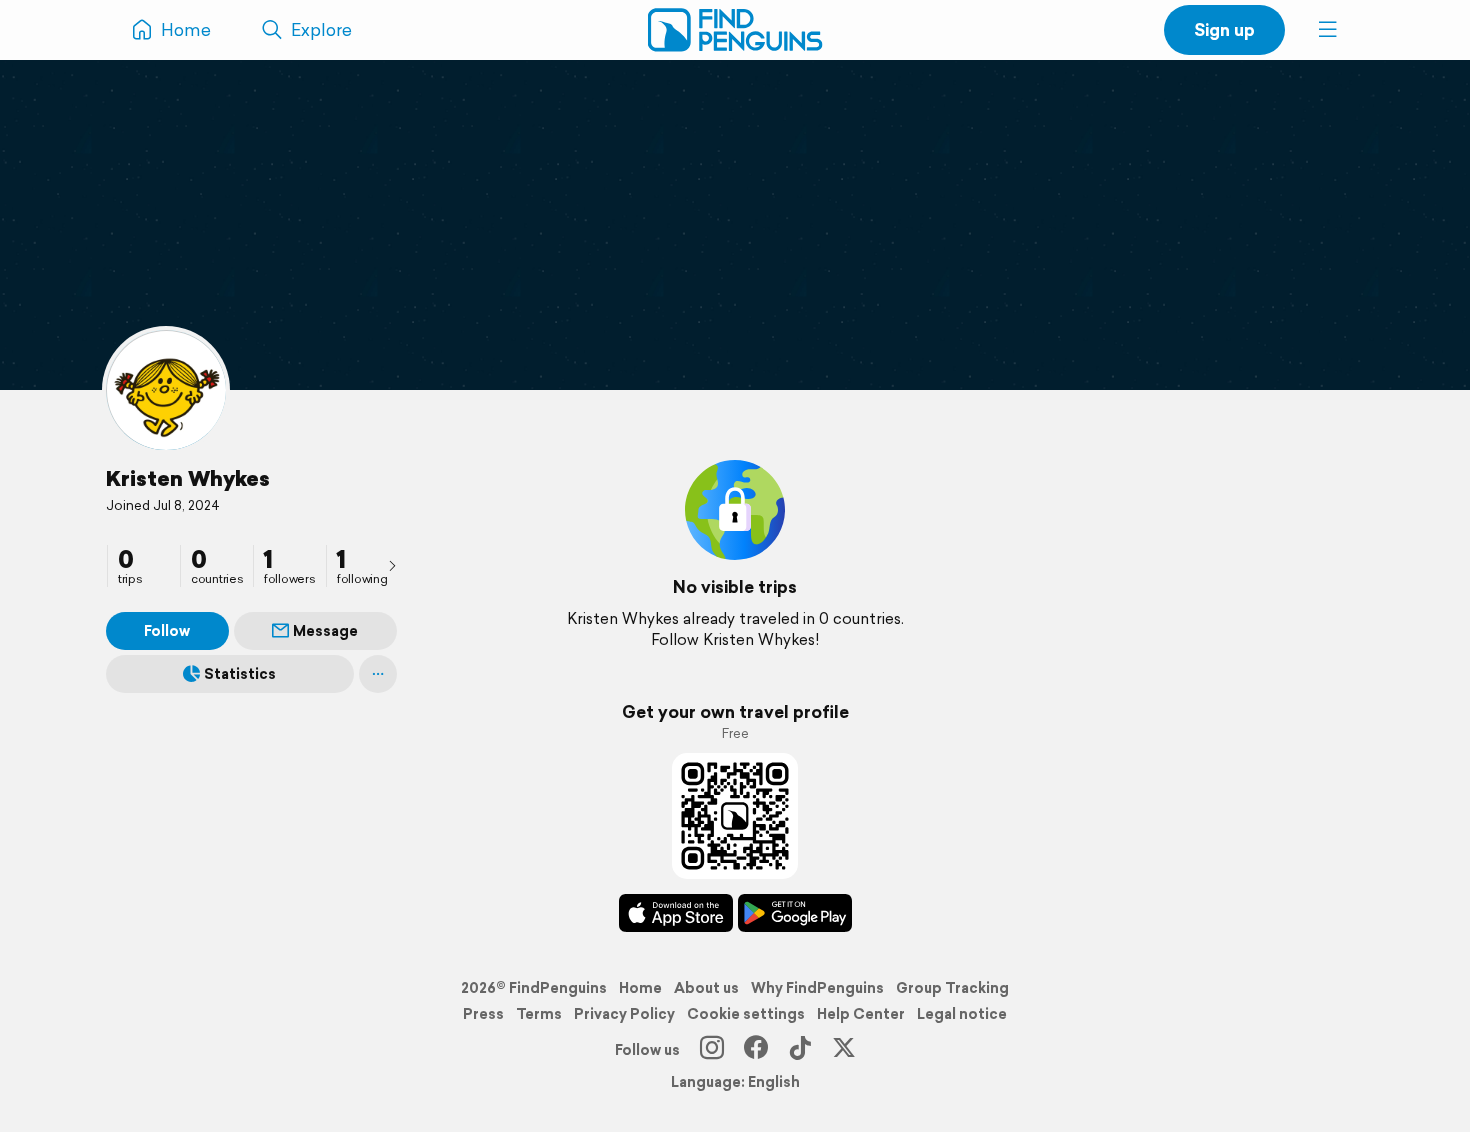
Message (325, 631)
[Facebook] (756, 1050)
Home (640, 988)
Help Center (861, 1014)
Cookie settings (746, 1014)
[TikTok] (800, 1050)
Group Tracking (952, 988)
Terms (539, 1014)
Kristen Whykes (188, 478)
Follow (167, 631)
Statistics (240, 674)
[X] (844, 1050)
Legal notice (962, 1014)
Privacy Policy (624, 1014)
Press (483, 1014)
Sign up (1224, 29)
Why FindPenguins (817, 988)
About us (706, 988)
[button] (1328, 30)
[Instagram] (712, 1050)
